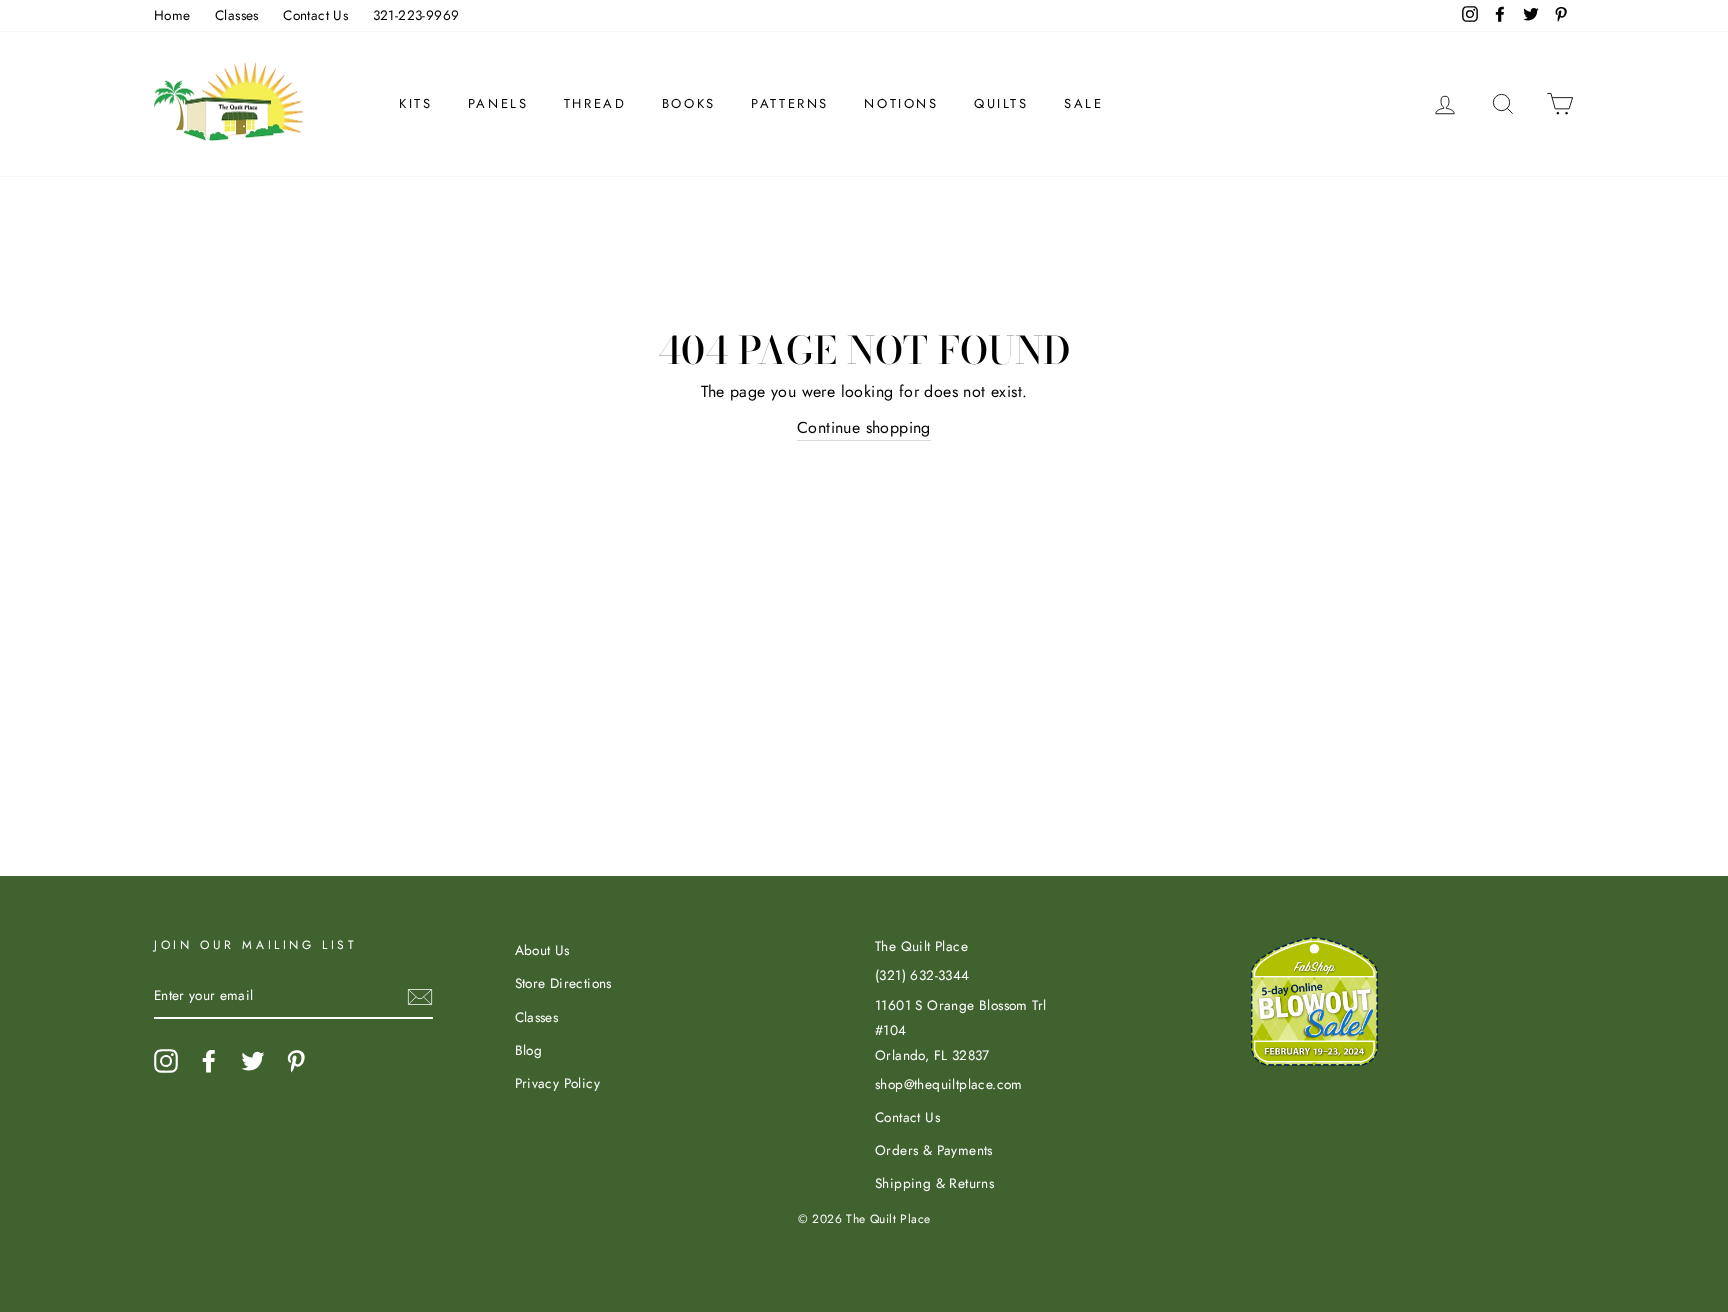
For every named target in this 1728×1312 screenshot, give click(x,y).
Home (172, 15)
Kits (415, 103)
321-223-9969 (416, 15)
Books (689, 103)
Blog (529, 1050)
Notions (901, 103)
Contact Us (315, 15)
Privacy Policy (558, 1083)
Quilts (1001, 103)
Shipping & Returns (934, 1183)
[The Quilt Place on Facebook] (209, 1061)
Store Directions (563, 983)
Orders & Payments (934, 1150)
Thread (595, 103)
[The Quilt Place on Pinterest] (296, 1061)
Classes (237, 15)
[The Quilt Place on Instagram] (166, 1061)
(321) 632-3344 (922, 975)
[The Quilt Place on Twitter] (253, 1061)
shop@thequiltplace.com (949, 1084)
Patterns (790, 103)
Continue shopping (864, 427)
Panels (498, 103)
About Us (542, 950)
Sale (1083, 103)
